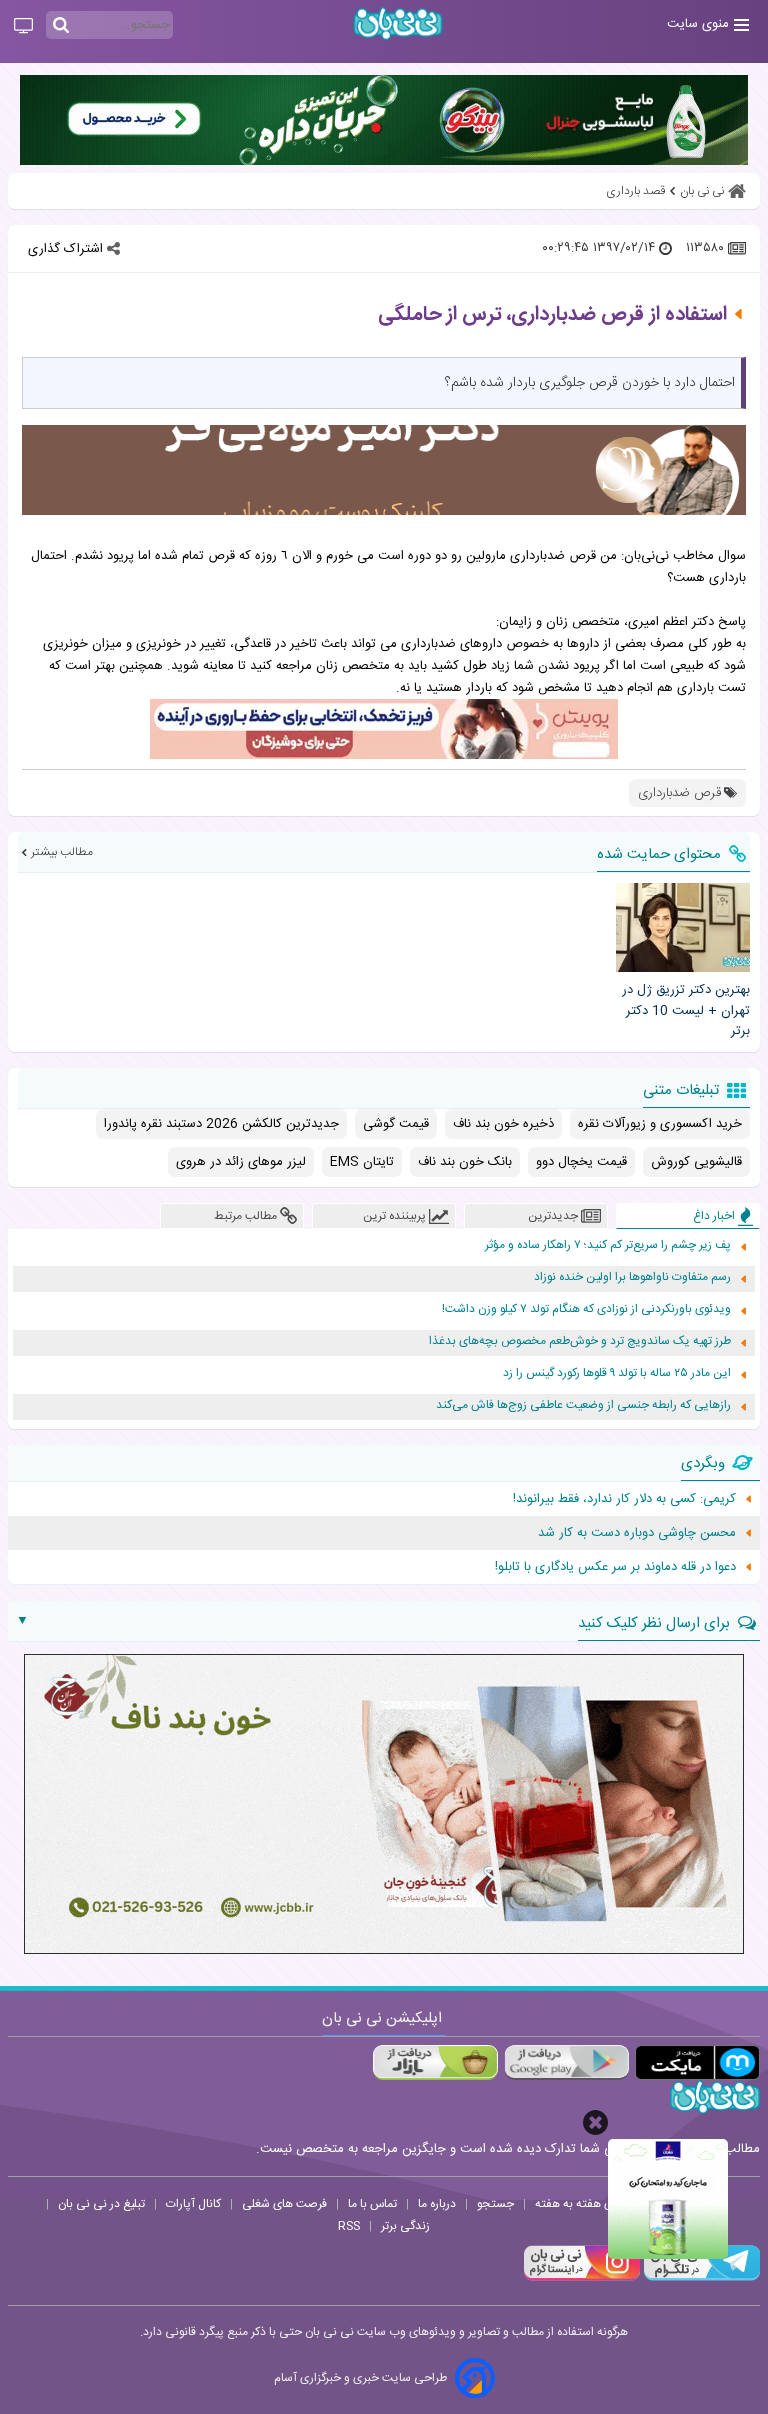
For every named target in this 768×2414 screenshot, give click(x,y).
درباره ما (437, 2204)
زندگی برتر (405, 2226)
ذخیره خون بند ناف (503, 1124)
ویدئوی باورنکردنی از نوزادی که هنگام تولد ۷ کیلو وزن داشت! (586, 1309)
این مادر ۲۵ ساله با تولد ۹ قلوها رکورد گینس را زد (617, 1373)
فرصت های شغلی (284, 2204)
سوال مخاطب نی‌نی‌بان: (683, 556)
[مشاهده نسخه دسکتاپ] (23, 27)
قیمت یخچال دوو (581, 1162)
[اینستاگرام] (582, 2278)
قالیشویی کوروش (696, 1162)
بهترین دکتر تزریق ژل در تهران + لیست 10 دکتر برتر (686, 1011)
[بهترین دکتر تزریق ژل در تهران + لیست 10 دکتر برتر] (683, 927)
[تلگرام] (700, 2278)
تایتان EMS (362, 1162)
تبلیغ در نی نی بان (101, 2204)
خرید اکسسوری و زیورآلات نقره (660, 1124)
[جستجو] (61, 26)
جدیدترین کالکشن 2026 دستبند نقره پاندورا (221, 1124)
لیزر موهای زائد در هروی (241, 1162)
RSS (349, 2226)
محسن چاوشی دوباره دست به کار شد (637, 1533)
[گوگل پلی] (566, 2062)
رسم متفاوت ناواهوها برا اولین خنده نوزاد (632, 1277)
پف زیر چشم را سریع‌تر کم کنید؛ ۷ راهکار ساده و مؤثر (608, 1245)
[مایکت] (697, 2062)
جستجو (495, 2204)
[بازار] (435, 2062)
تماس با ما (372, 2204)
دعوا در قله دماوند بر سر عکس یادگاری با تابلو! (615, 1567)
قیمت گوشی (396, 1124)
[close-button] (595, 2122)
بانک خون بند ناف (465, 1162)
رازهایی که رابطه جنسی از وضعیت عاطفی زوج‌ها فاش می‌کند (583, 1405)
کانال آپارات (193, 2204)
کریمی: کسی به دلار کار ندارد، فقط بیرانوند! (624, 1499)
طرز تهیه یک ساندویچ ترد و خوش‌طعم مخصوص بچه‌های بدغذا (580, 1341)
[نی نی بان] (398, 23)
